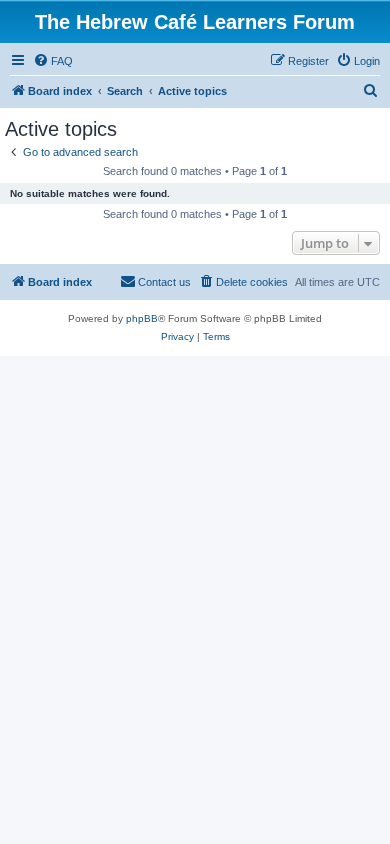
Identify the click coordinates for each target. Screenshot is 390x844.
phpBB (142, 318)
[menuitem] (53, 61)
